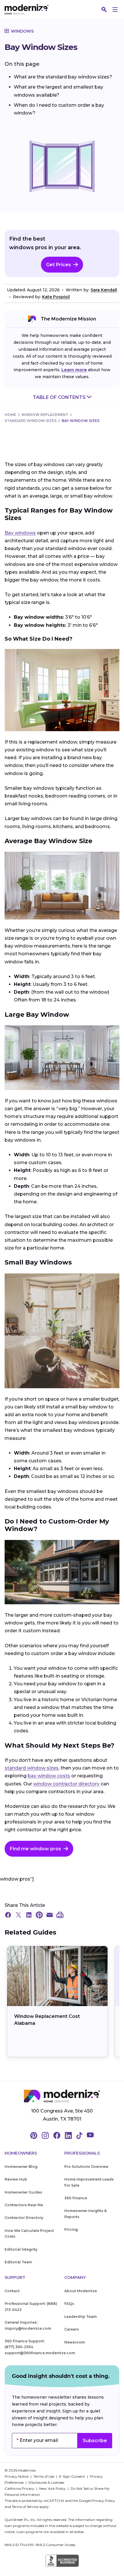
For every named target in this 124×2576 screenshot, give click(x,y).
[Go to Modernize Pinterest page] (34, 2136)
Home (10, 415)
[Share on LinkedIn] (29, 1915)
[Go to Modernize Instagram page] (45, 2136)
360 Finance (76, 2198)
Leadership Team (80, 2317)
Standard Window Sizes (31, 421)
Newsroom (75, 2342)
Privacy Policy (103, 2501)
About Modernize (81, 2291)
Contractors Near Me (24, 2205)
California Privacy (20, 2488)
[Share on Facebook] (8, 1915)
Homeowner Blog (21, 2167)
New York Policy (53, 2488)
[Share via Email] (50, 1915)
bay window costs (49, 1776)
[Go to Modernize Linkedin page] (68, 2136)
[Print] (60, 1915)
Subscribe (95, 2441)
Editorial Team (18, 2262)
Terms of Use (44, 2476)
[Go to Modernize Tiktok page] (79, 2136)
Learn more (74, 370)
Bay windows (20, 533)
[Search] (104, 10)
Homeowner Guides (23, 2192)
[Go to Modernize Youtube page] (90, 2136)
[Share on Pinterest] (39, 1915)
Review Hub (16, 2179)
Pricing (71, 2229)
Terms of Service (25, 2507)
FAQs (69, 2304)
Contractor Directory (24, 2218)
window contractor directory (66, 1784)
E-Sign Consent (73, 2476)
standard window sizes (32, 1768)
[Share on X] (18, 1915)
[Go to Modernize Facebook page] (57, 2136)
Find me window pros (35, 1849)
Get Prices (59, 265)
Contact (12, 2291)
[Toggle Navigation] (115, 10)
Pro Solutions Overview (86, 2167)
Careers (72, 2329)
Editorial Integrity (21, 2249)
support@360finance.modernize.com (40, 2353)
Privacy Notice (17, 2476)
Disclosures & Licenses (46, 2482)
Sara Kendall (104, 290)
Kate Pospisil (56, 297)
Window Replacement (45, 415)
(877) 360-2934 (19, 2347)
